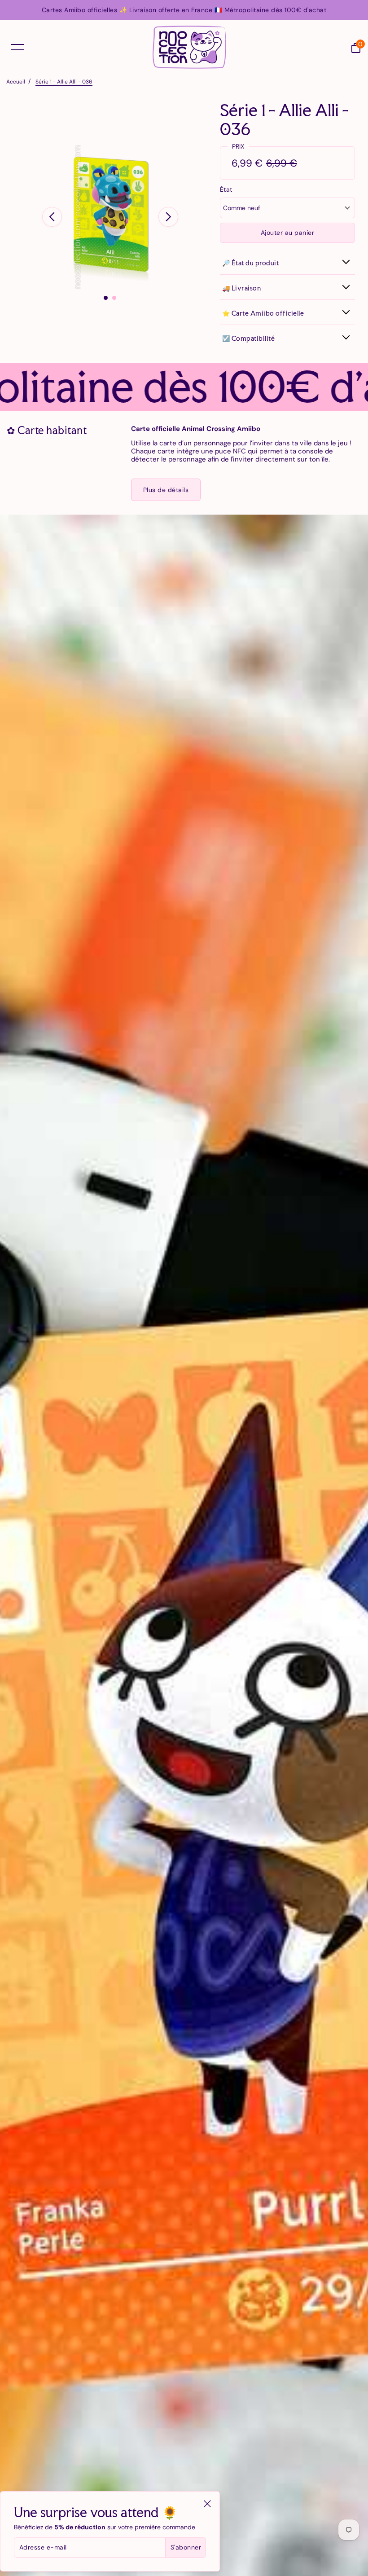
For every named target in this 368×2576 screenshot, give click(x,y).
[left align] (52, 217)
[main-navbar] (18, 47)
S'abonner (186, 2547)
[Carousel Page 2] (114, 298)
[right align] (168, 217)
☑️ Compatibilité (249, 338)
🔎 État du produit (251, 263)
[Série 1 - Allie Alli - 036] (110, 217)
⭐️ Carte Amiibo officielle (263, 313)
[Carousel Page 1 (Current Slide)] (106, 298)
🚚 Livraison (242, 288)
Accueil (16, 82)
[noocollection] (189, 47)
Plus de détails (166, 490)
